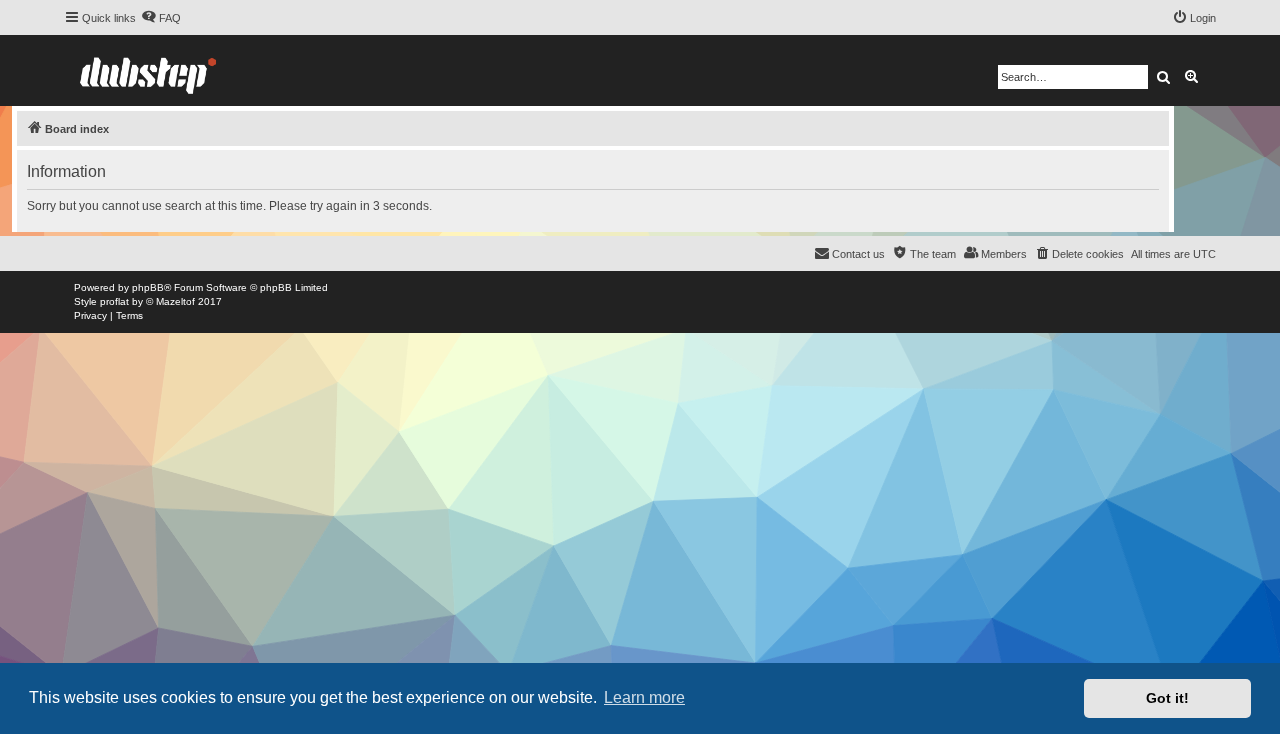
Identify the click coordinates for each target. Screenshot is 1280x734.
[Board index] (148, 70)
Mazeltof (175, 301)
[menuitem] (161, 18)
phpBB (148, 287)
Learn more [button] (644, 697)
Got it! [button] (1167, 698)
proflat (114, 301)
